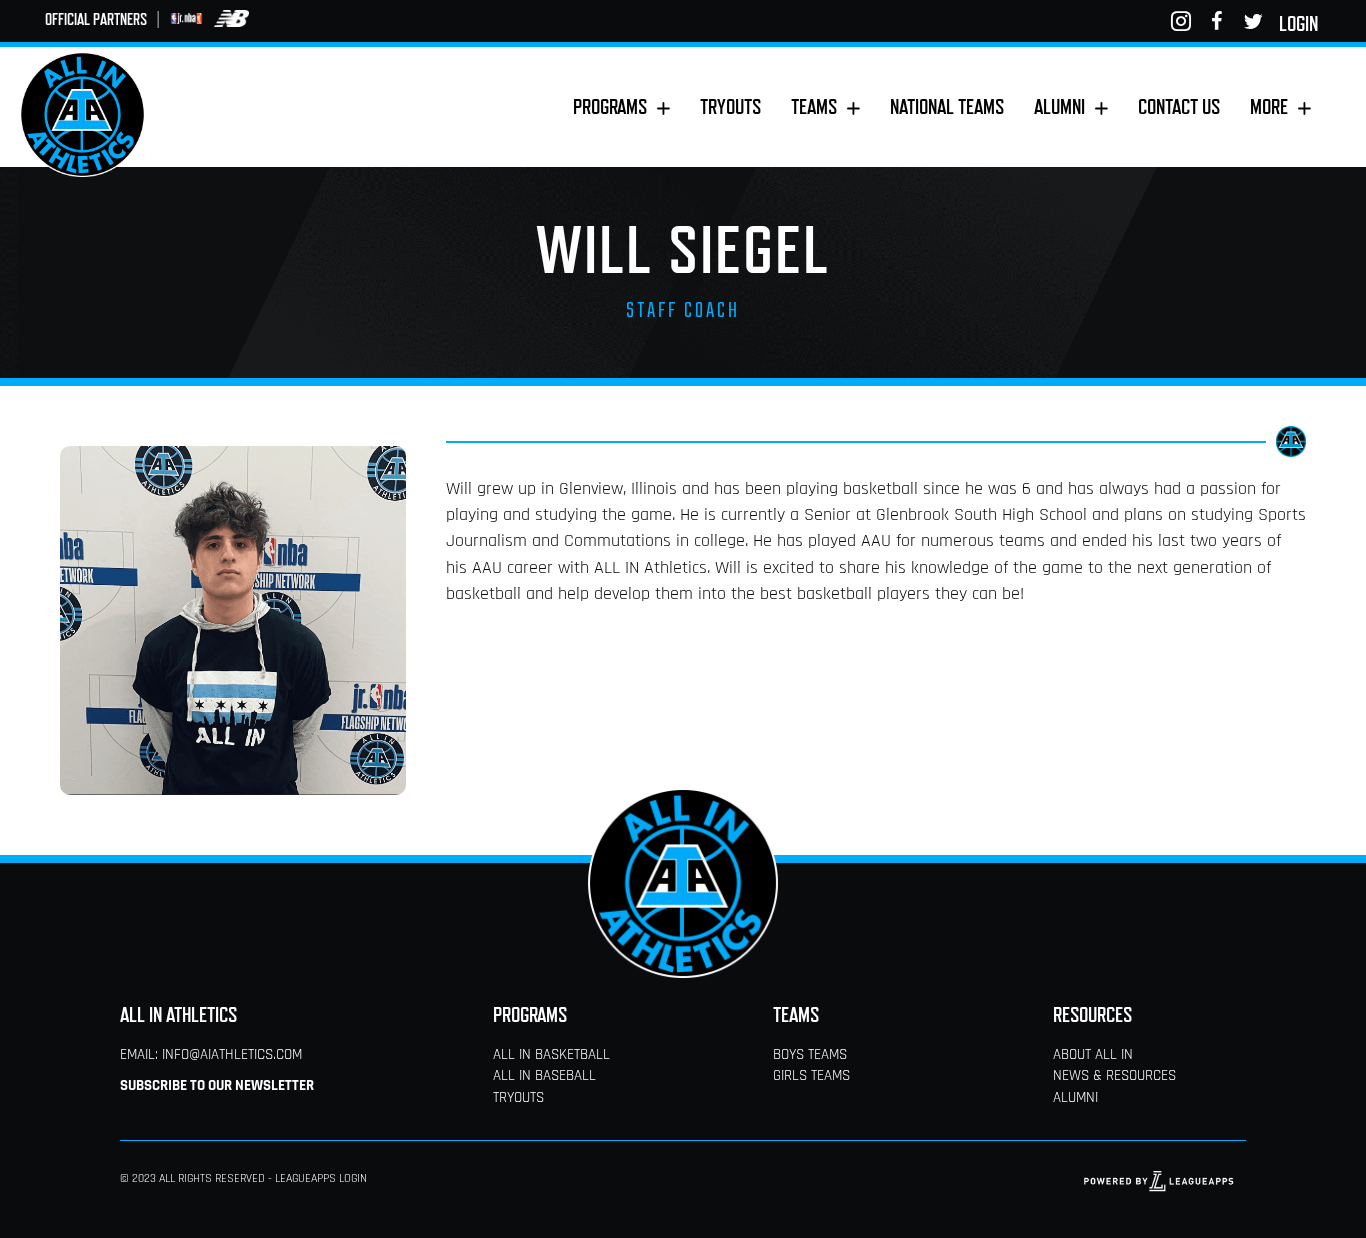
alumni (1075, 1098)
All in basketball (551, 1055)
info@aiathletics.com (232, 1055)
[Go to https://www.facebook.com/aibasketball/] (1217, 21)
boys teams (810, 1055)
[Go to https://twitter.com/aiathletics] (1253, 21)
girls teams (811, 1076)
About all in (1093, 1055)
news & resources (1114, 1076)
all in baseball (544, 1076)
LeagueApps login (321, 1179)
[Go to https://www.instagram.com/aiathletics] (1181, 21)
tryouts (518, 1098)
